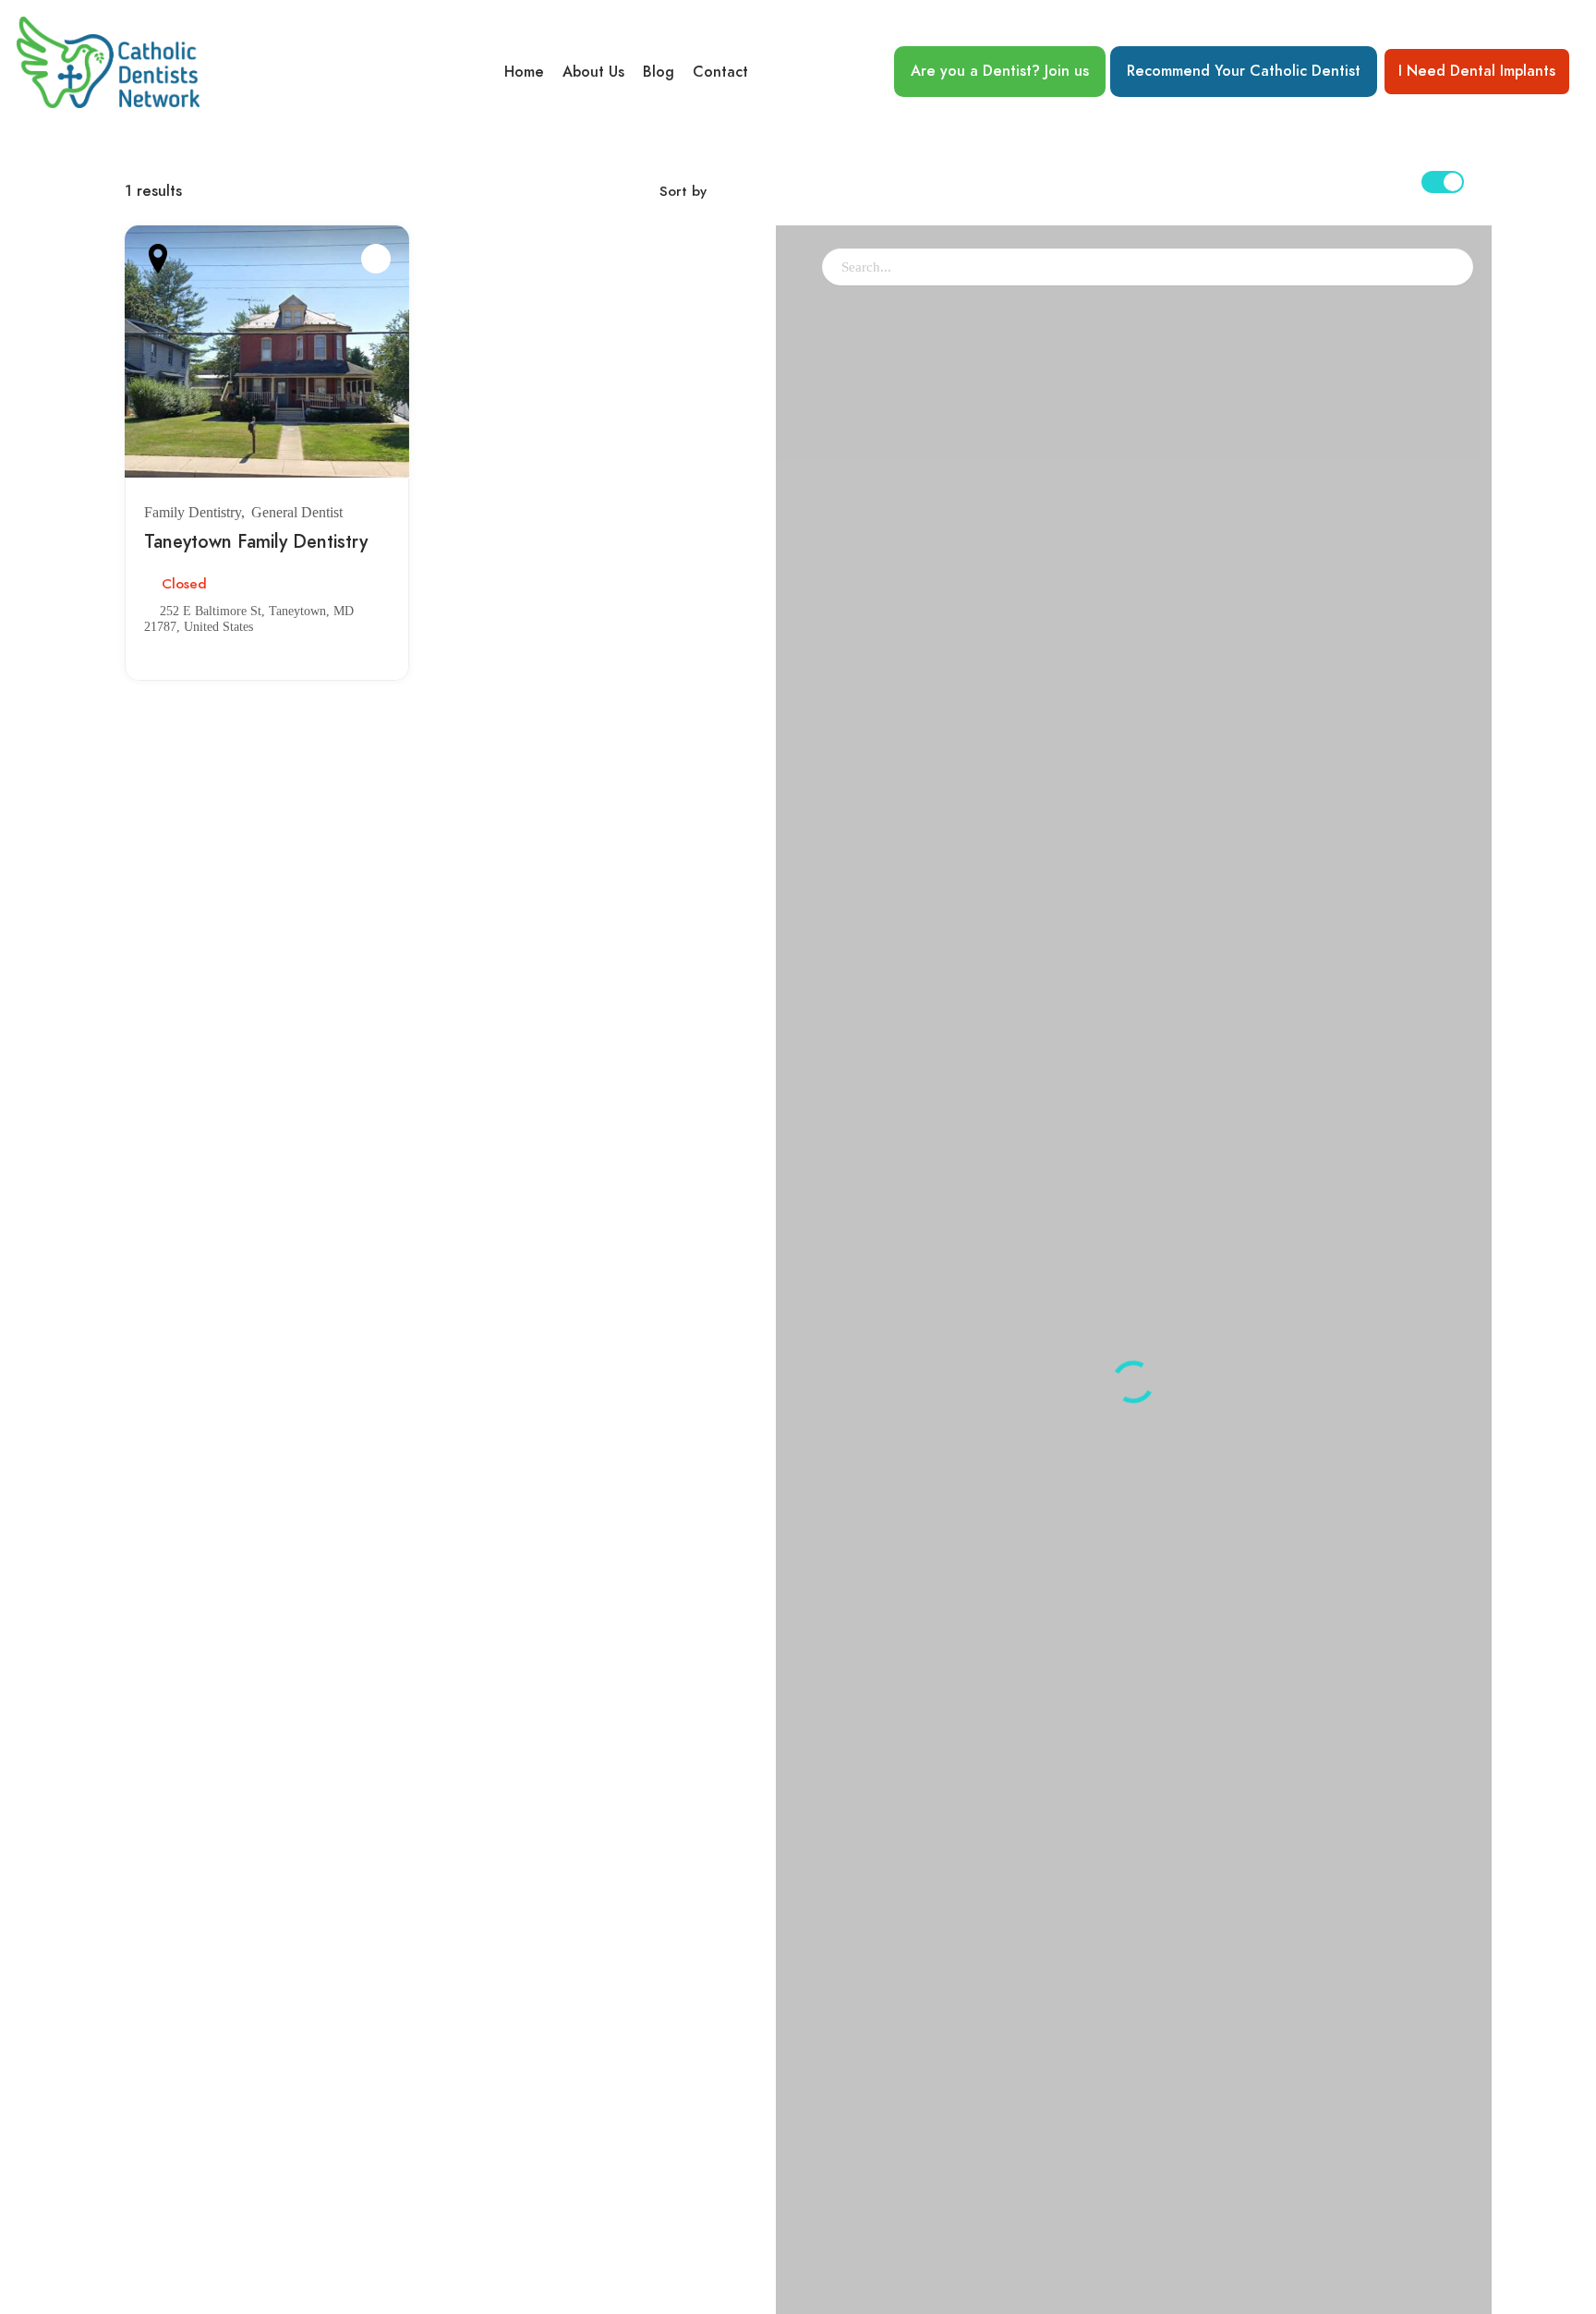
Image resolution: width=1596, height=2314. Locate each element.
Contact (720, 72)
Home (524, 72)
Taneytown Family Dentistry (256, 541)
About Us (593, 72)
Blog (659, 72)
